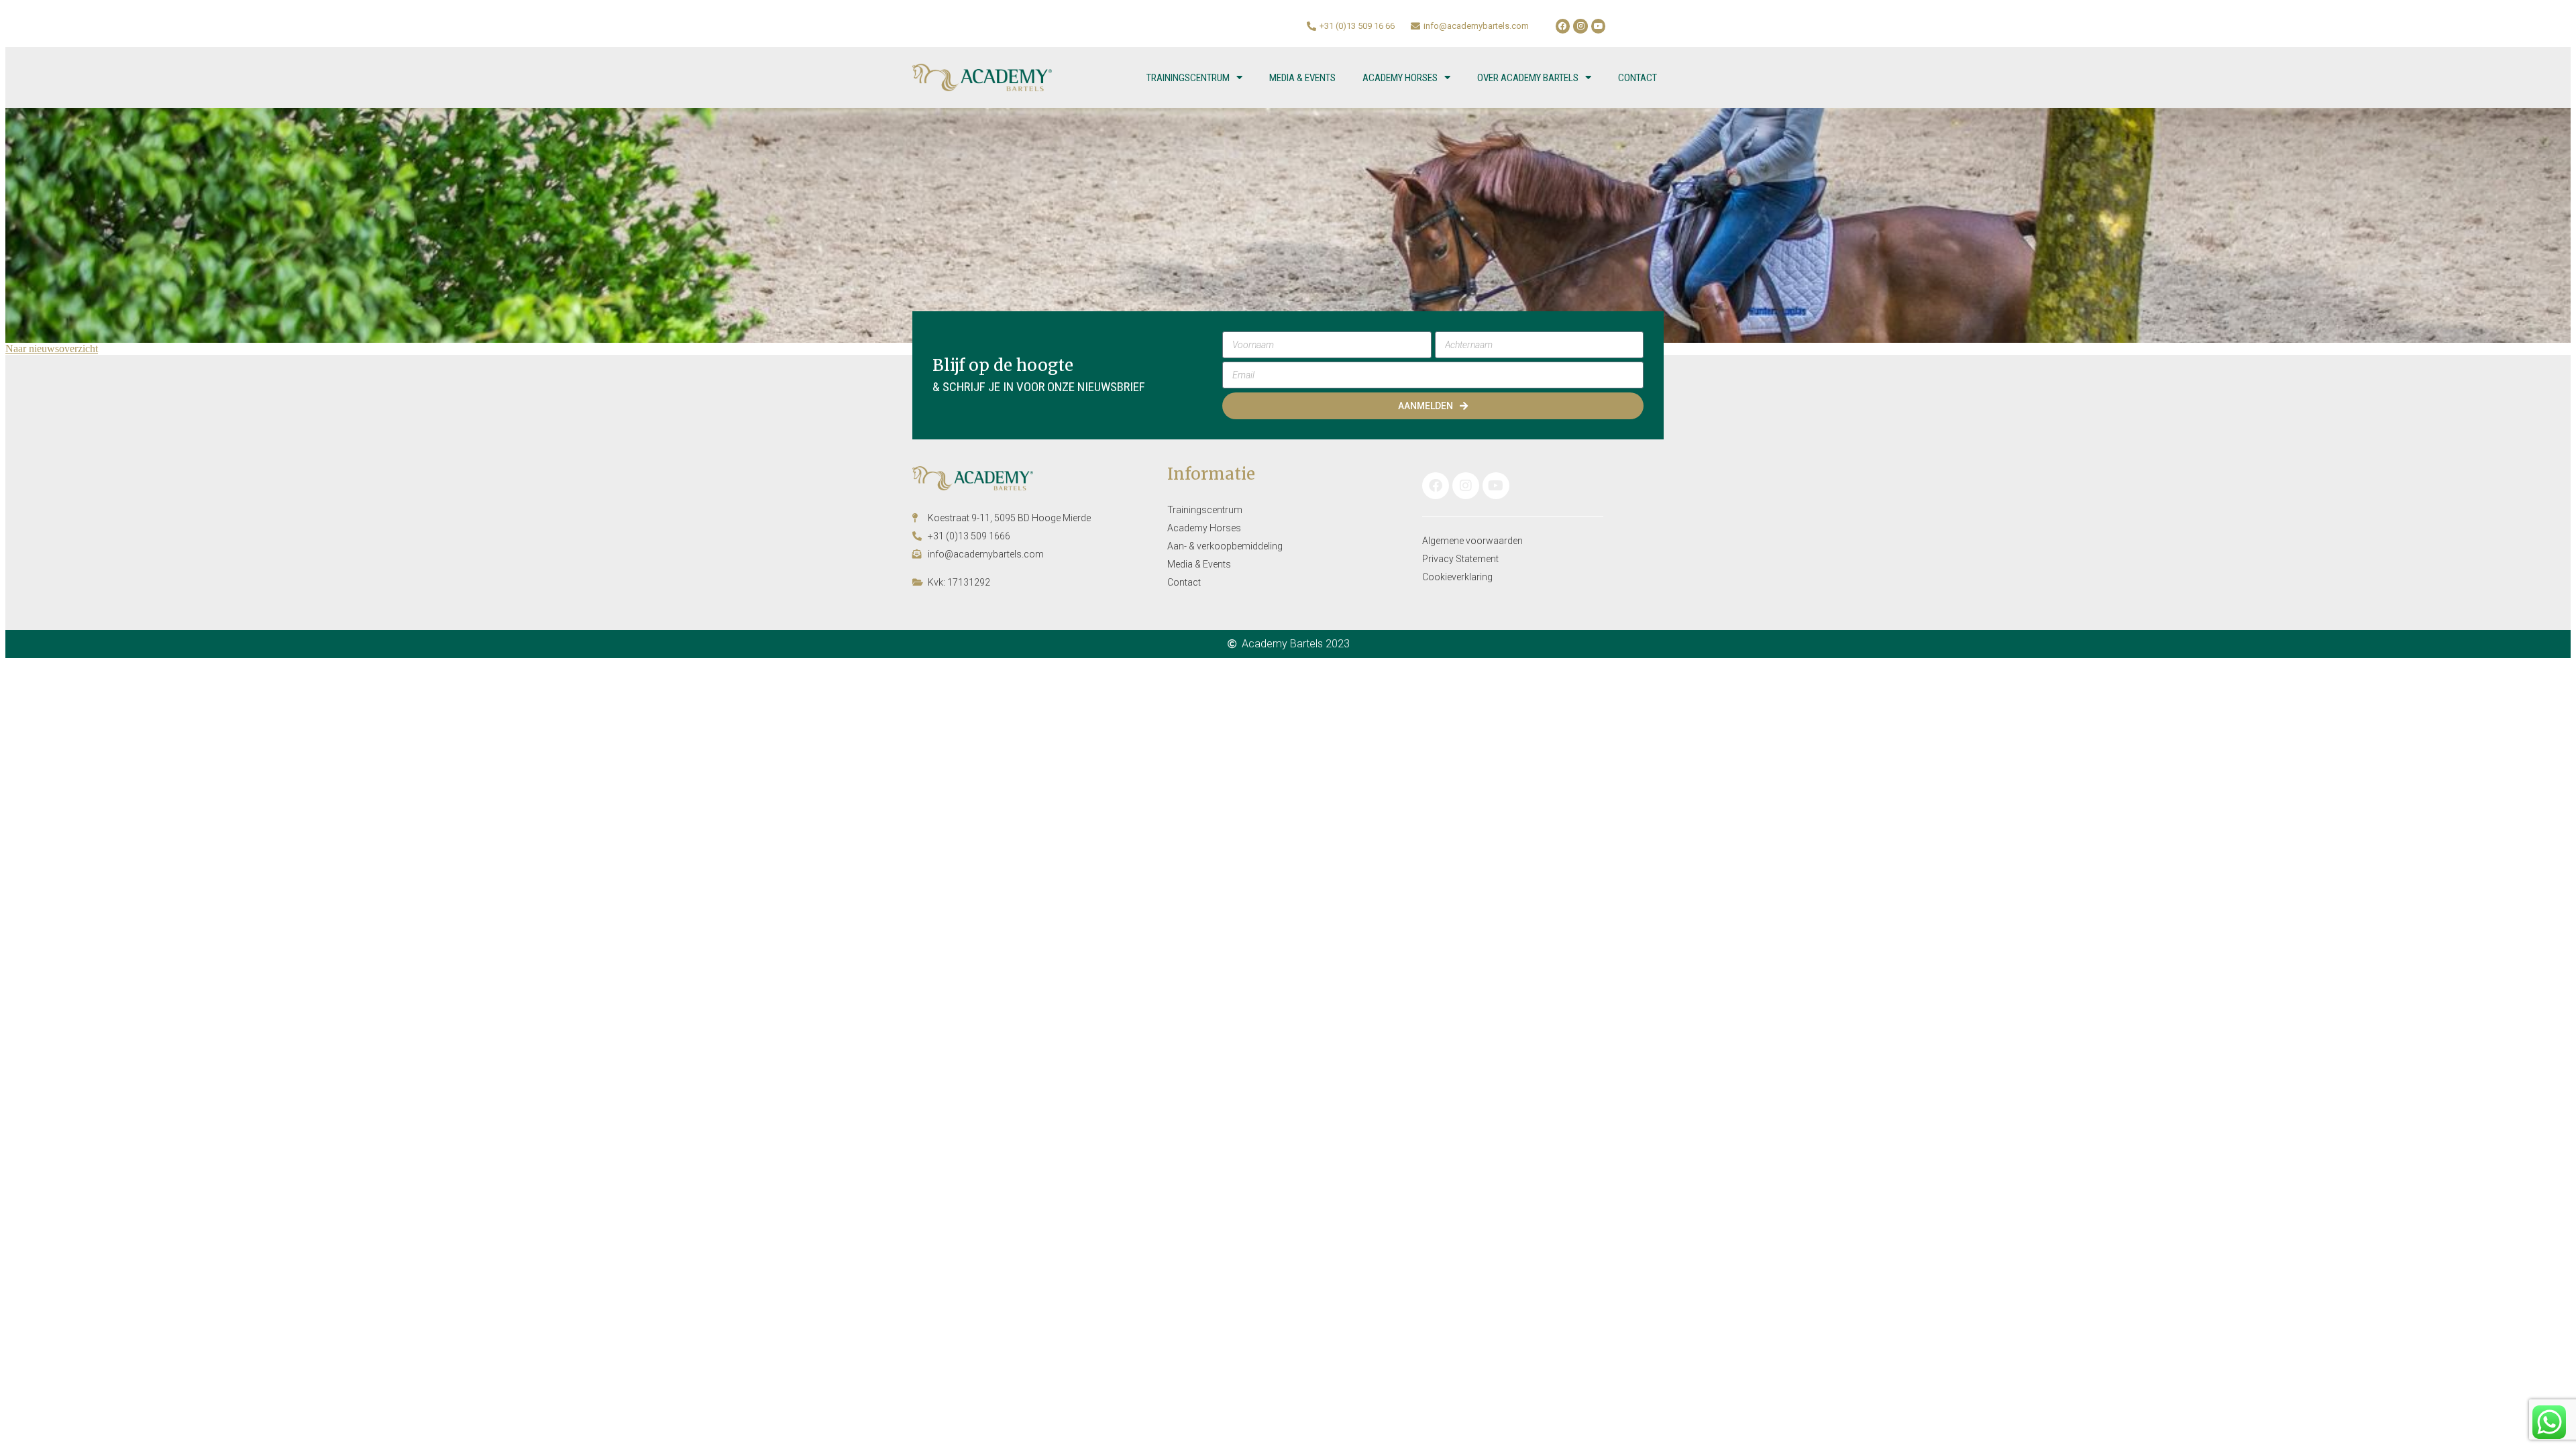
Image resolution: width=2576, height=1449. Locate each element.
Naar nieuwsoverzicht (52, 348)
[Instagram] (1580, 26)
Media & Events (1302, 78)
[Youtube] (1599, 26)
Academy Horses (1400, 78)
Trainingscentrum (1188, 78)
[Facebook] (1563, 26)
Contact (1638, 78)
